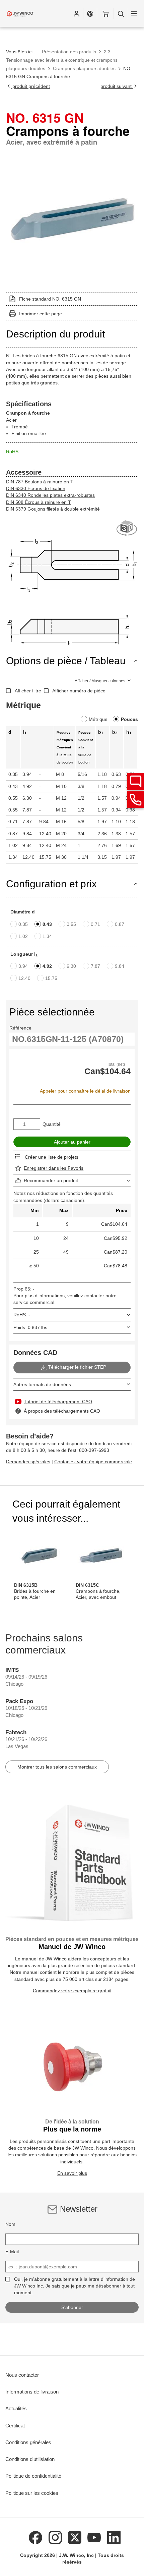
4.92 (47, 966)
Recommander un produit (51, 1180)
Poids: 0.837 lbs (30, 1327)
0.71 (95, 924)
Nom (10, 2224)
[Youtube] (94, 2537)
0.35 (23, 924)
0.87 (120, 924)
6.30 (71, 966)
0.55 (71, 924)
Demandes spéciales (28, 1462)
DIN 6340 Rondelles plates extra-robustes (50, 495)
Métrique (98, 719)
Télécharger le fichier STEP (77, 1367)
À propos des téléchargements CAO (62, 1411)
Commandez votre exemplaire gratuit (72, 1991)
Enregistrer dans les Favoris (54, 1168)
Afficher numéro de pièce (79, 691)
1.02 (23, 936)
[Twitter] (75, 2537)
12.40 (24, 978)
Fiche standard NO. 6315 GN (50, 299)
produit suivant (117, 86)
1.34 (47, 936)
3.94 (23, 966)
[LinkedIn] (114, 2537)
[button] (76, 13)
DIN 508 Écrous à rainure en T (39, 502)
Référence (20, 1028)
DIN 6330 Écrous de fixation (36, 488)
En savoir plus (72, 2173)
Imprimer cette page (41, 314)
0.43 (47, 924)
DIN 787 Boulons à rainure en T (40, 482)
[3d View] (127, 529)
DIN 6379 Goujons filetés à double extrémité (53, 509)
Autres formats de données (42, 1384)
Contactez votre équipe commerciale (93, 1462)
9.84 (120, 966)
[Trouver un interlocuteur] (136, 781)
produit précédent (30, 86)
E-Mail (12, 2252)
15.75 (51, 978)
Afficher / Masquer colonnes (100, 681)
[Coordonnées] (136, 800)
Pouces (129, 719)
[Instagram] (55, 2537)
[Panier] (105, 13)
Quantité (52, 1124)
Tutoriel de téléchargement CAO (58, 1402)
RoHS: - (22, 1315)
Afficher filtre (28, 691)
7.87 (95, 966)
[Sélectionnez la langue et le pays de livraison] (90, 13)
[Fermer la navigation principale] (134, 13)
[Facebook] (35, 2537)
